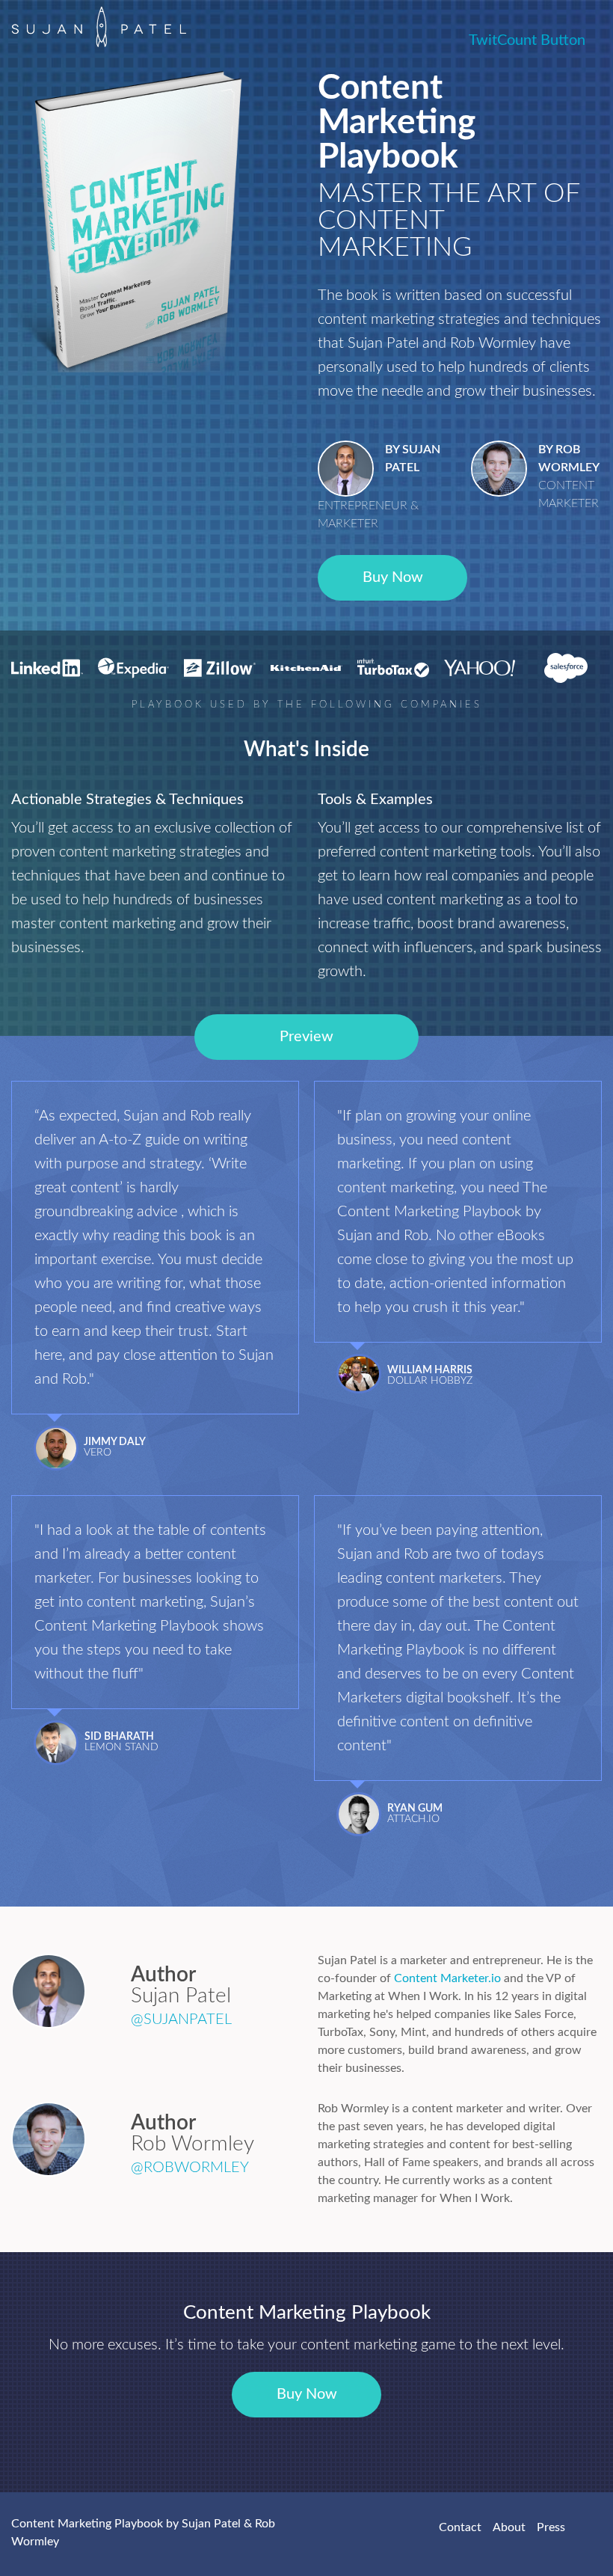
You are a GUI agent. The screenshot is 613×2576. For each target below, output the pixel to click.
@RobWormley (190, 2168)
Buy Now (393, 577)
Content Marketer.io (447, 1978)
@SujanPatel (181, 2020)
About (509, 2527)
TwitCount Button (527, 40)
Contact (460, 2527)
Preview (306, 1037)
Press (551, 2527)
